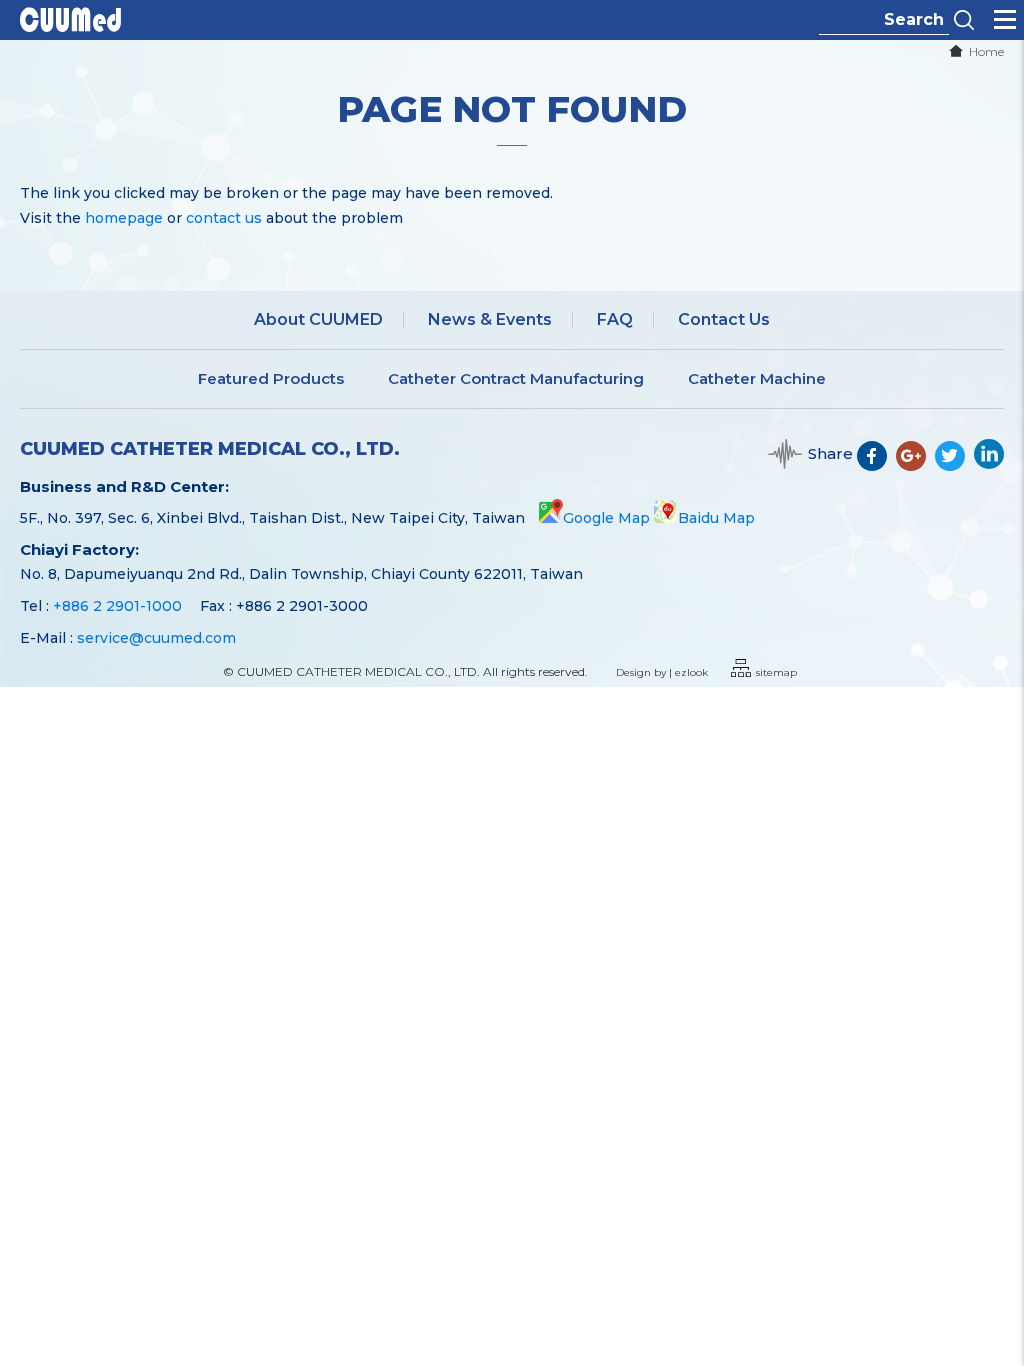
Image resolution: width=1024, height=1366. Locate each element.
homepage (124, 218)
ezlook (691, 672)
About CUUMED (318, 319)
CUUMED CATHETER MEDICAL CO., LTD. (210, 449)
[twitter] (954, 464)
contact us (224, 218)
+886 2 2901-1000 (117, 606)
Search (964, 20)
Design (633, 672)
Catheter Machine (757, 378)
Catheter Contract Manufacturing (516, 378)
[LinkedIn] (989, 464)
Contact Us (724, 319)
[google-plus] (915, 464)
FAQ (615, 319)
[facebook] (876, 464)
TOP (995, 1287)
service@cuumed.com (156, 638)
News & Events (490, 319)
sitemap (776, 672)
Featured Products (271, 378)
